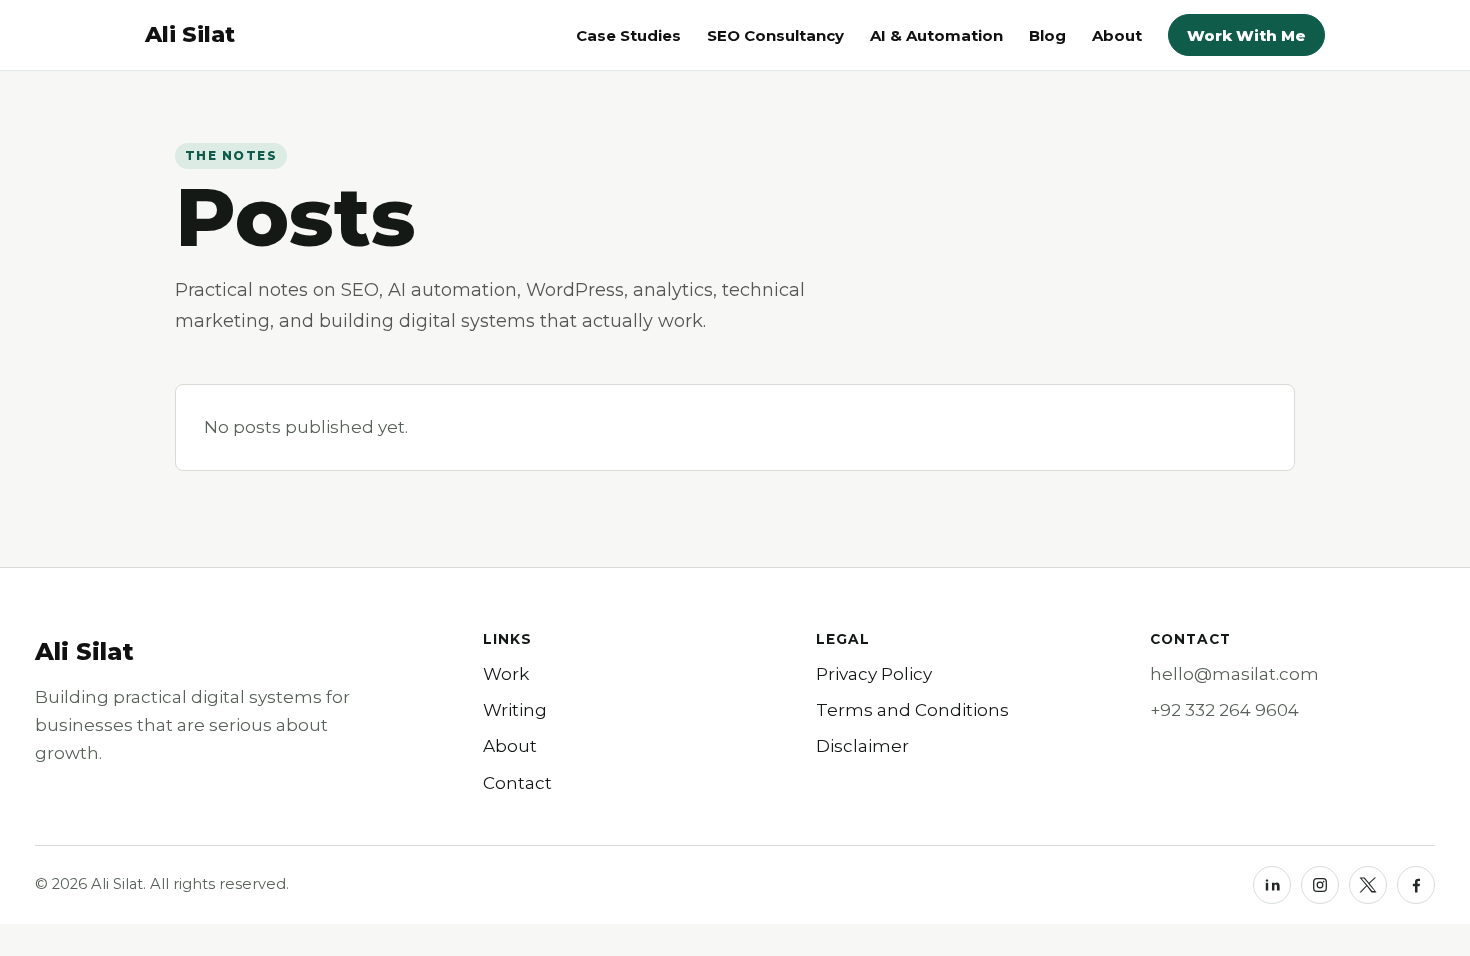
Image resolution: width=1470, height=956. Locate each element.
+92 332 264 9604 (1224, 710)
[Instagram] (1320, 885)
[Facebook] (1416, 885)
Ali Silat (84, 651)
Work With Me (1246, 35)
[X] (1368, 885)
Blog (1047, 35)
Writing (515, 710)
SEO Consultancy (775, 35)
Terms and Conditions (912, 710)
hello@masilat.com (1234, 674)
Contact (517, 783)
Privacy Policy (874, 674)
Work (506, 674)
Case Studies (628, 35)
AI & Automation (936, 35)
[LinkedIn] (1272, 885)
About (1117, 35)
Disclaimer (862, 746)
